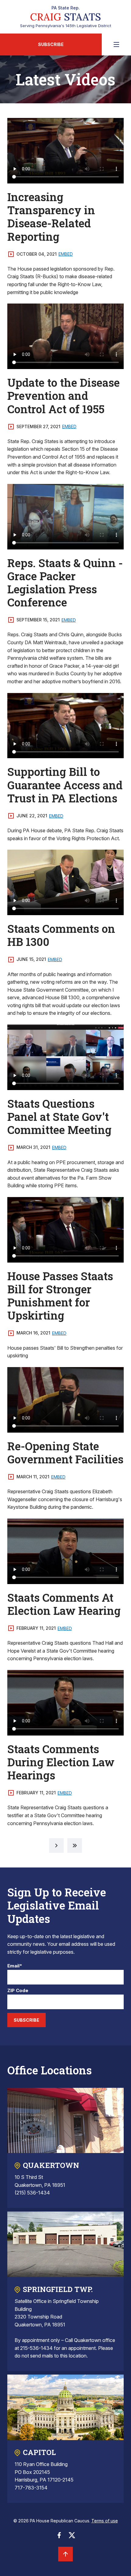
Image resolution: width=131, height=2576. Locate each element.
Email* (15, 1966)
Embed (66, 254)
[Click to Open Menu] (116, 44)
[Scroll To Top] (65, 2554)
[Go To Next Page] (56, 1846)
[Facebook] (59, 2537)
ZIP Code (18, 1991)
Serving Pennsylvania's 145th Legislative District (66, 17)
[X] (72, 2537)
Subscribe (51, 44)
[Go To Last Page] (75, 1846)
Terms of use (105, 2521)
